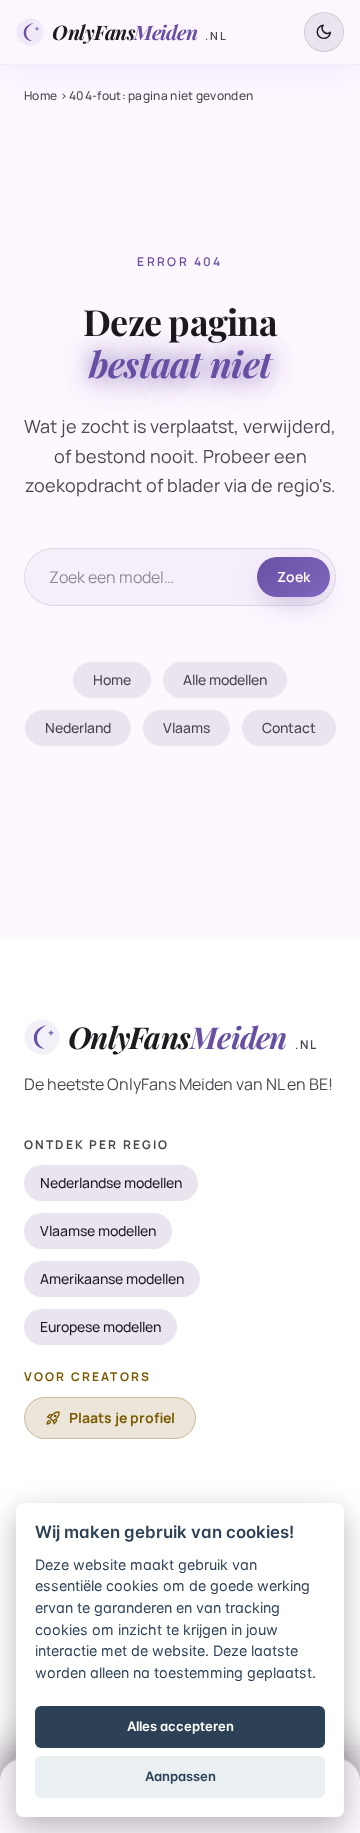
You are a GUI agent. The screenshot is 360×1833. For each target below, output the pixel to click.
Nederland (78, 727)
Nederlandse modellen (111, 1182)
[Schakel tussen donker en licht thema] (324, 32)
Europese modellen (100, 1326)
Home (40, 95)
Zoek (293, 576)
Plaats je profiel (110, 1418)
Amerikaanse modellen (112, 1278)
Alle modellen (225, 679)
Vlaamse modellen (98, 1230)
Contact (289, 727)
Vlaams (186, 727)
